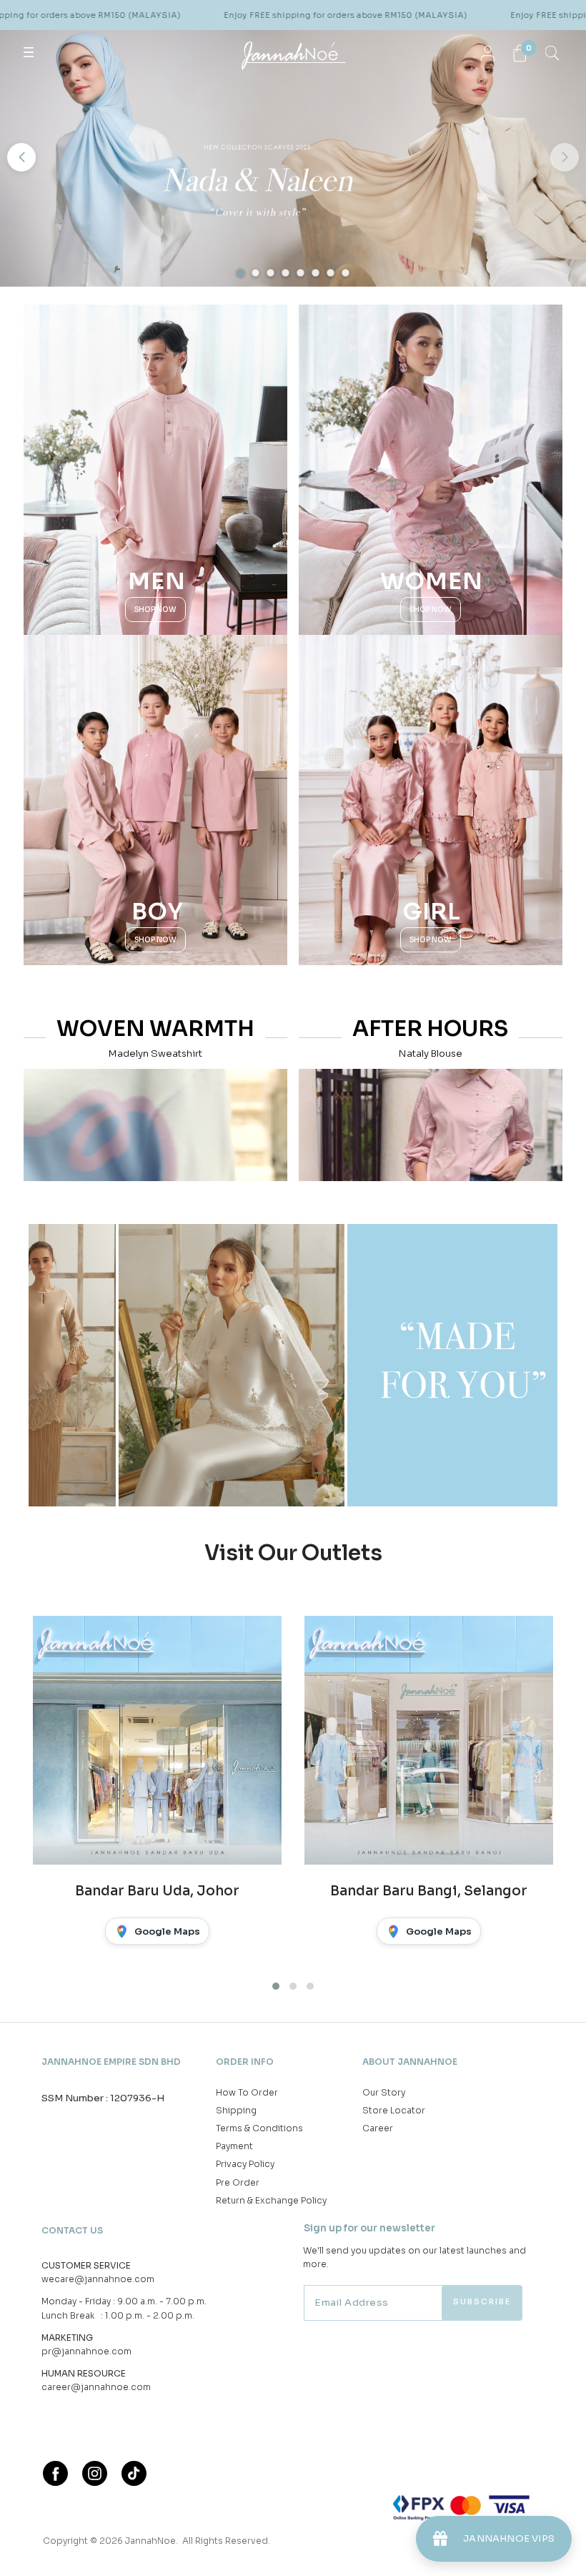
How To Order (247, 2092)
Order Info (245, 2062)
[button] (21, 157)
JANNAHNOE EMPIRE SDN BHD (111, 2062)
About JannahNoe (410, 2062)
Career (378, 2128)
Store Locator (394, 2110)
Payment (234, 2146)
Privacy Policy (245, 2164)
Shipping (236, 2110)
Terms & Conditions (259, 2128)
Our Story (384, 2092)
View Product (191, 2546)
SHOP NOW (155, 610)
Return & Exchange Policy (271, 2200)
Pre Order (238, 2182)
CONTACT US (72, 2230)
